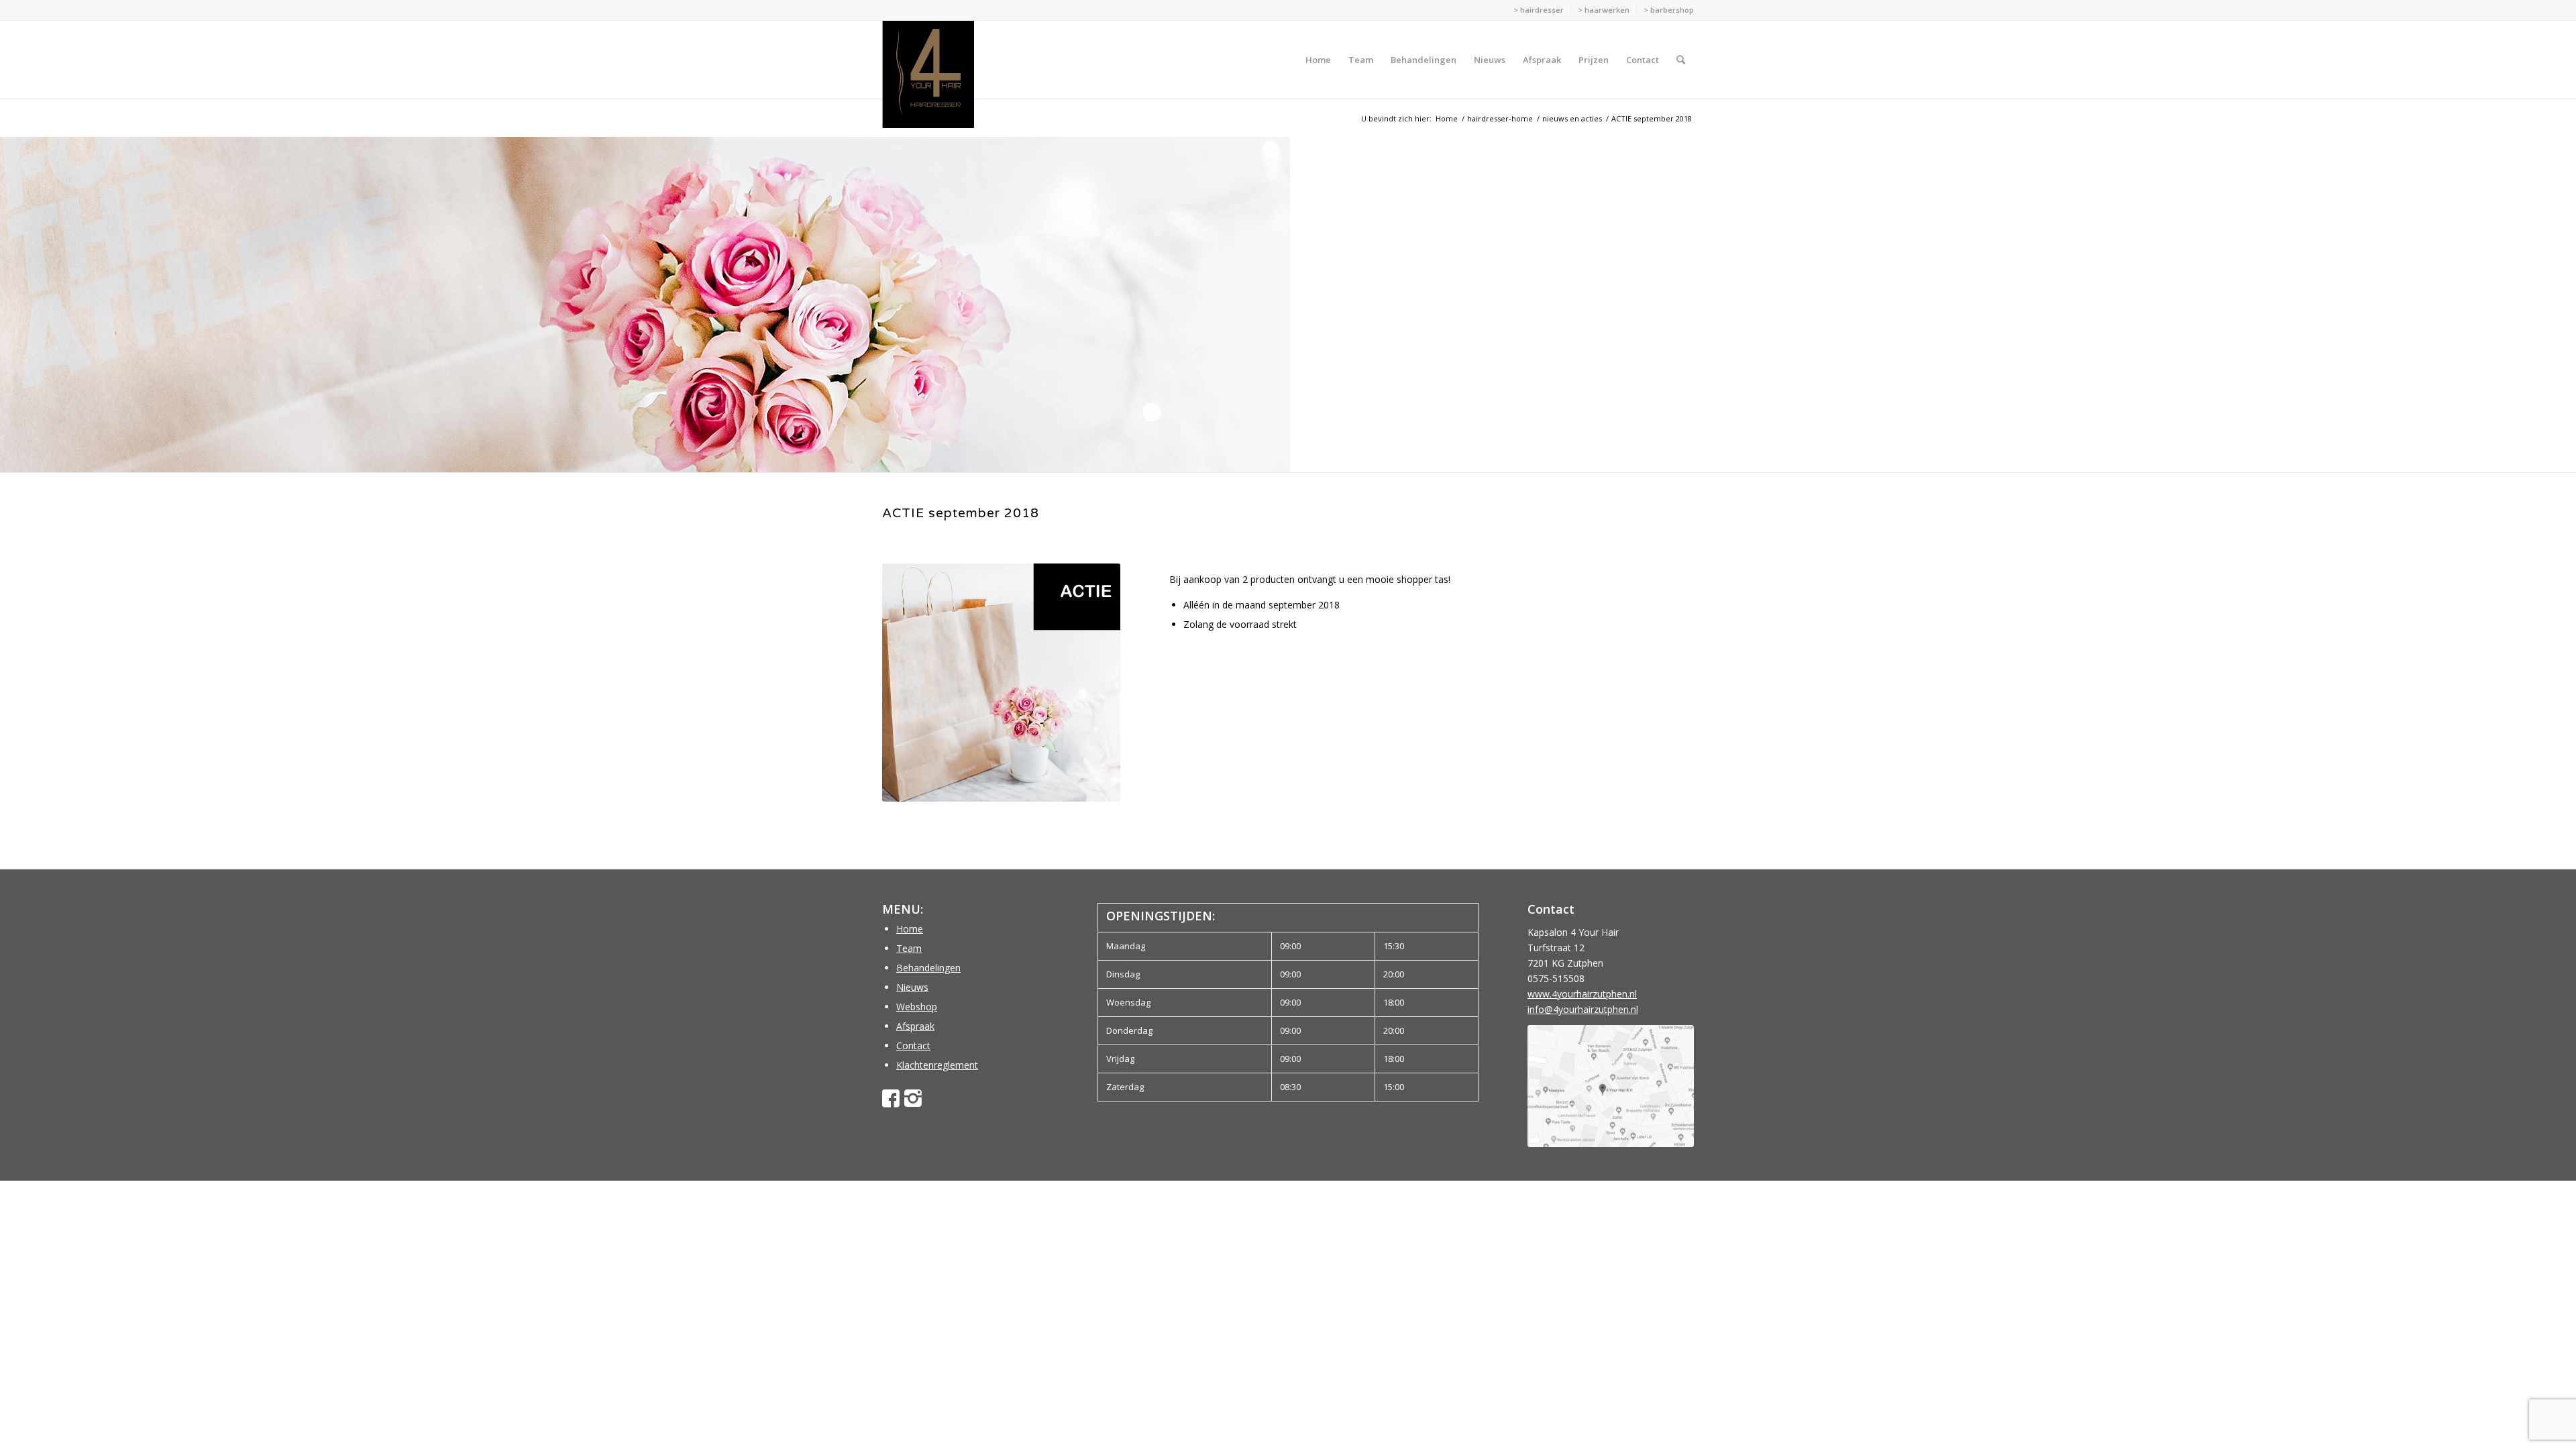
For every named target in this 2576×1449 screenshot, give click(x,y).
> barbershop (1669, 10)
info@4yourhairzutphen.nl (1583, 1009)
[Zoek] (1681, 60)
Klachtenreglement (937, 1065)
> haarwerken (1604, 10)
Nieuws (912, 987)
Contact (913, 1045)
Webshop (917, 1007)
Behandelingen (928, 968)
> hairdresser (1539, 10)
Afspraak (915, 1026)
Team (909, 948)
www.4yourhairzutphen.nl (1582, 994)
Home (910, 929)
